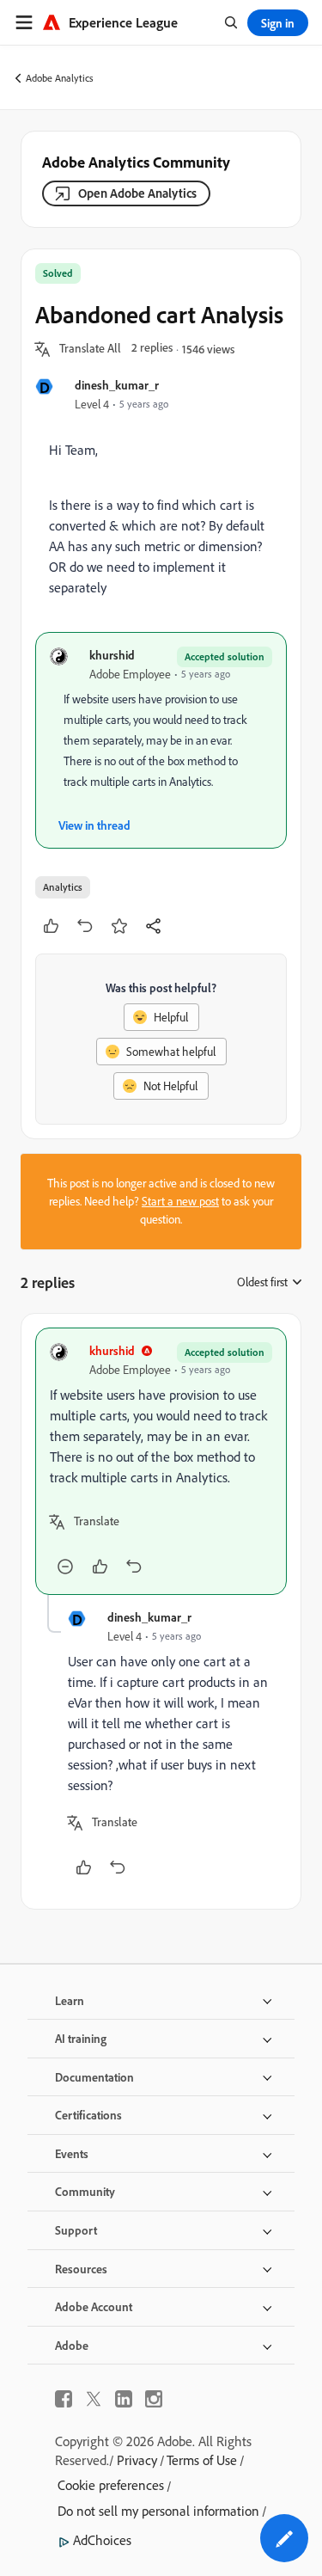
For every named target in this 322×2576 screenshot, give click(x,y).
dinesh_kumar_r (117, 385)
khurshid (112, 655)
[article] (161, 1461)
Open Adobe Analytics (137, 193)
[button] (90, 349)
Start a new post (180, 1201)
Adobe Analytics (60, 78)
